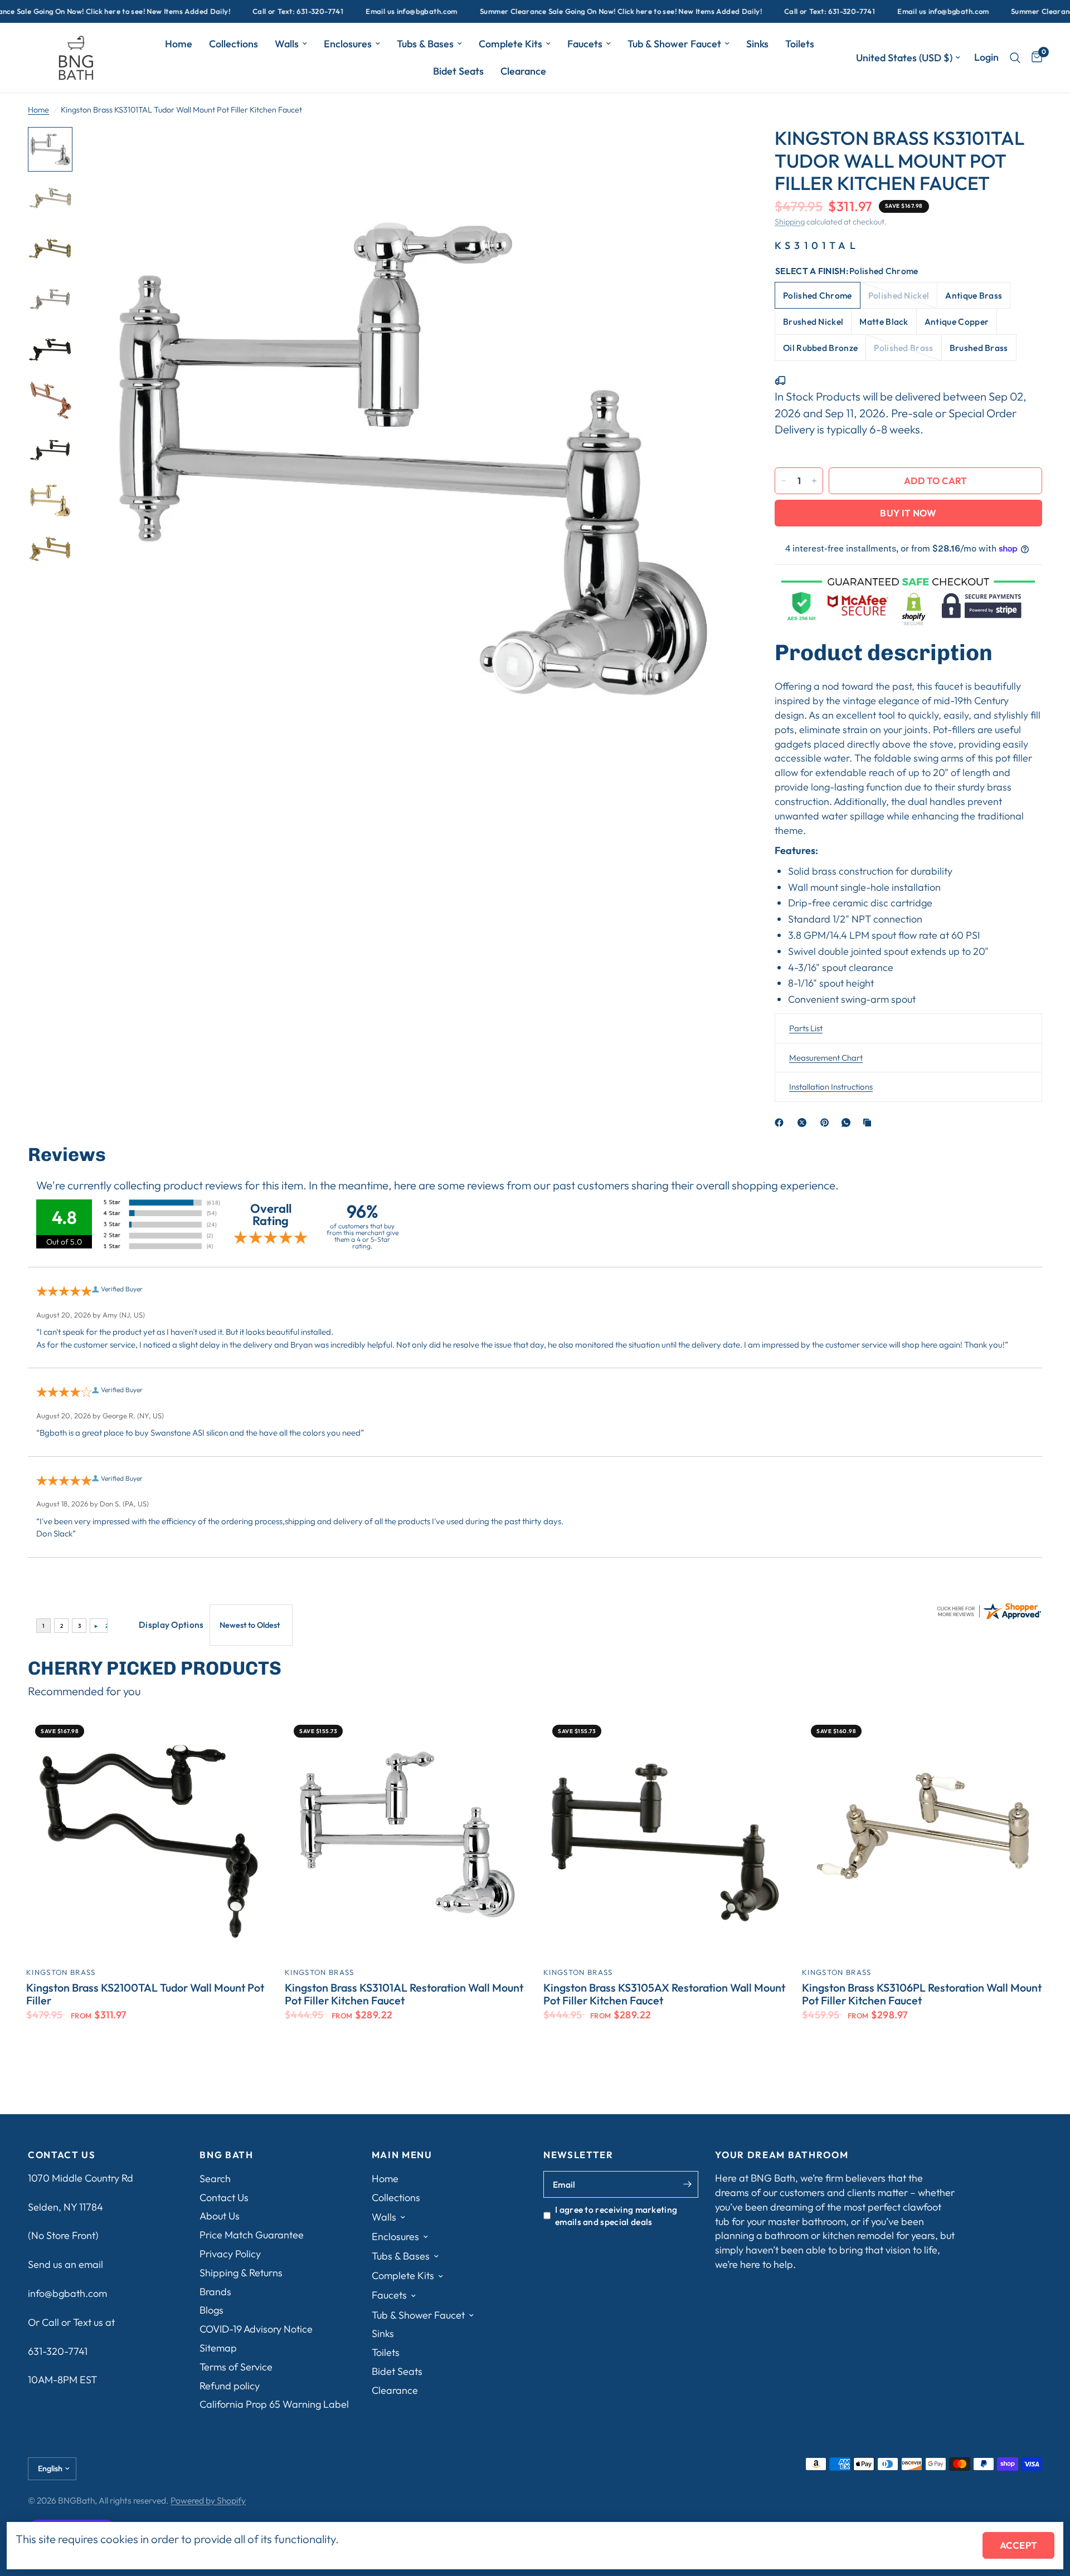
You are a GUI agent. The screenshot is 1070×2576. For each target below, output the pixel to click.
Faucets (585, 44)
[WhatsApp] (848, 1123)
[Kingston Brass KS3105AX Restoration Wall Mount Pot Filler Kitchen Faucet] (664, 1837)
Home (179, 44)
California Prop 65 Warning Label (274, 2404)
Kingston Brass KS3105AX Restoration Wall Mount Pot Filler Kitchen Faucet (664, 1994)
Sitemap (218, 2348)
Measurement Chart (826, 1058)
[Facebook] (781, 1123)
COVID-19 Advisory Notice (256, 2329)
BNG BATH (226, 2155)
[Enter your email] (687, 2184)
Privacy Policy (230, 2254)
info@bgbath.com (67, 2293)
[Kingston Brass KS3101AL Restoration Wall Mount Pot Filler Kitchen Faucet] (406, 1837)
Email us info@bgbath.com (340, 11)
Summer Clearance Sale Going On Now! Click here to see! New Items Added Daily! (549, 11)
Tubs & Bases (425, 44)
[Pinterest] (827, 1123)
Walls (287, 44)
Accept (1018, 2545)
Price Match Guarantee (252, 2235)
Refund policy (230, 2386)
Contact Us (224, 2197)
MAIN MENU (402, 2155)
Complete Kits (510, 44)
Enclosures (348, 44)
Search (215, 2179)
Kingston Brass (61, 1972)
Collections (234, 44)
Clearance (523, 71)
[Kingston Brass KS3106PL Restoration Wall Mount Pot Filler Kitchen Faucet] (923, 1837)
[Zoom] (718, 150)
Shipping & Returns (241, 2273)
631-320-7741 (58, 2351)
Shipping (790, 222)
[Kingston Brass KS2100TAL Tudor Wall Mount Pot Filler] (147, 1837)
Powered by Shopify (208, 2500)
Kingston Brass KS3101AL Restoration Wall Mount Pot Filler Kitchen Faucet (404, 1994)
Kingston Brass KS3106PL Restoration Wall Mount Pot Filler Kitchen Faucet (922, 1994)
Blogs (211, 2310)
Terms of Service (236, 2367)
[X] (804, 1123)
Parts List (806, 1028)
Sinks (757, 44)
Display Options (171, 1624)
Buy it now (908, 513)
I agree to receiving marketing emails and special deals (616, 2216)
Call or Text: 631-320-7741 (227, 11)
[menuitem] (179, 44)
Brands (215, 2292)
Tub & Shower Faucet (674, 44)
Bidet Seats (458, 71)
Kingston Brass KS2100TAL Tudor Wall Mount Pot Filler (145, 1994)
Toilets (800, 44)
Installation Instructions (831, 1087)
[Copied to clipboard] (869, 1123)
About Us (220, 2216)
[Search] (1015, 58)
